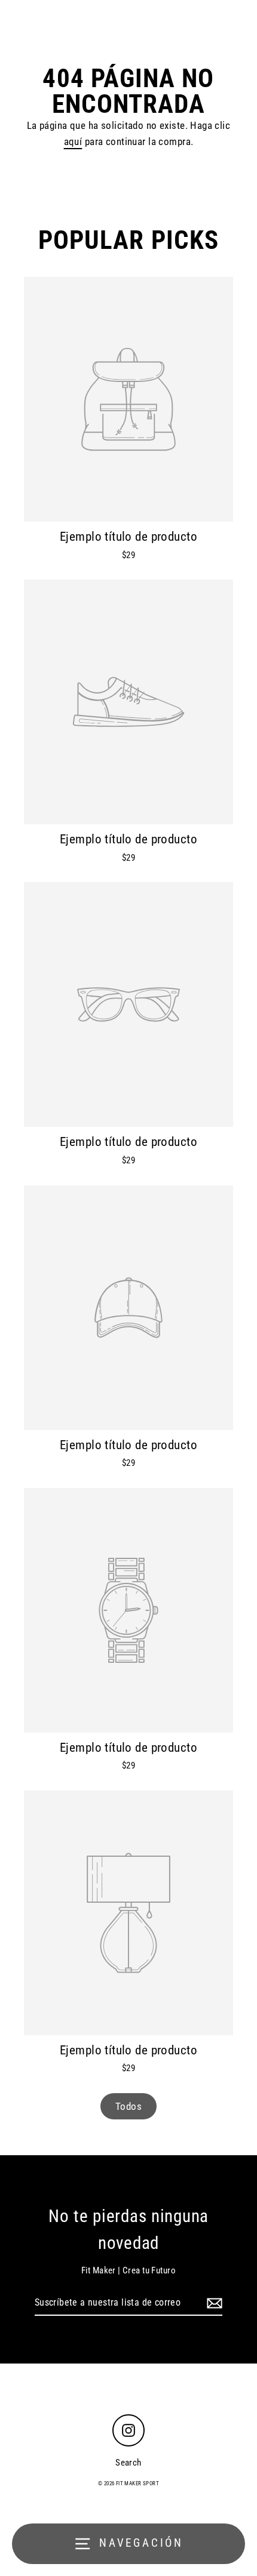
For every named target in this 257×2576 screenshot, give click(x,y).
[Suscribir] (213, 2303)
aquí (73, 141)
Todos (128, 2106)
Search (128, 2463)
